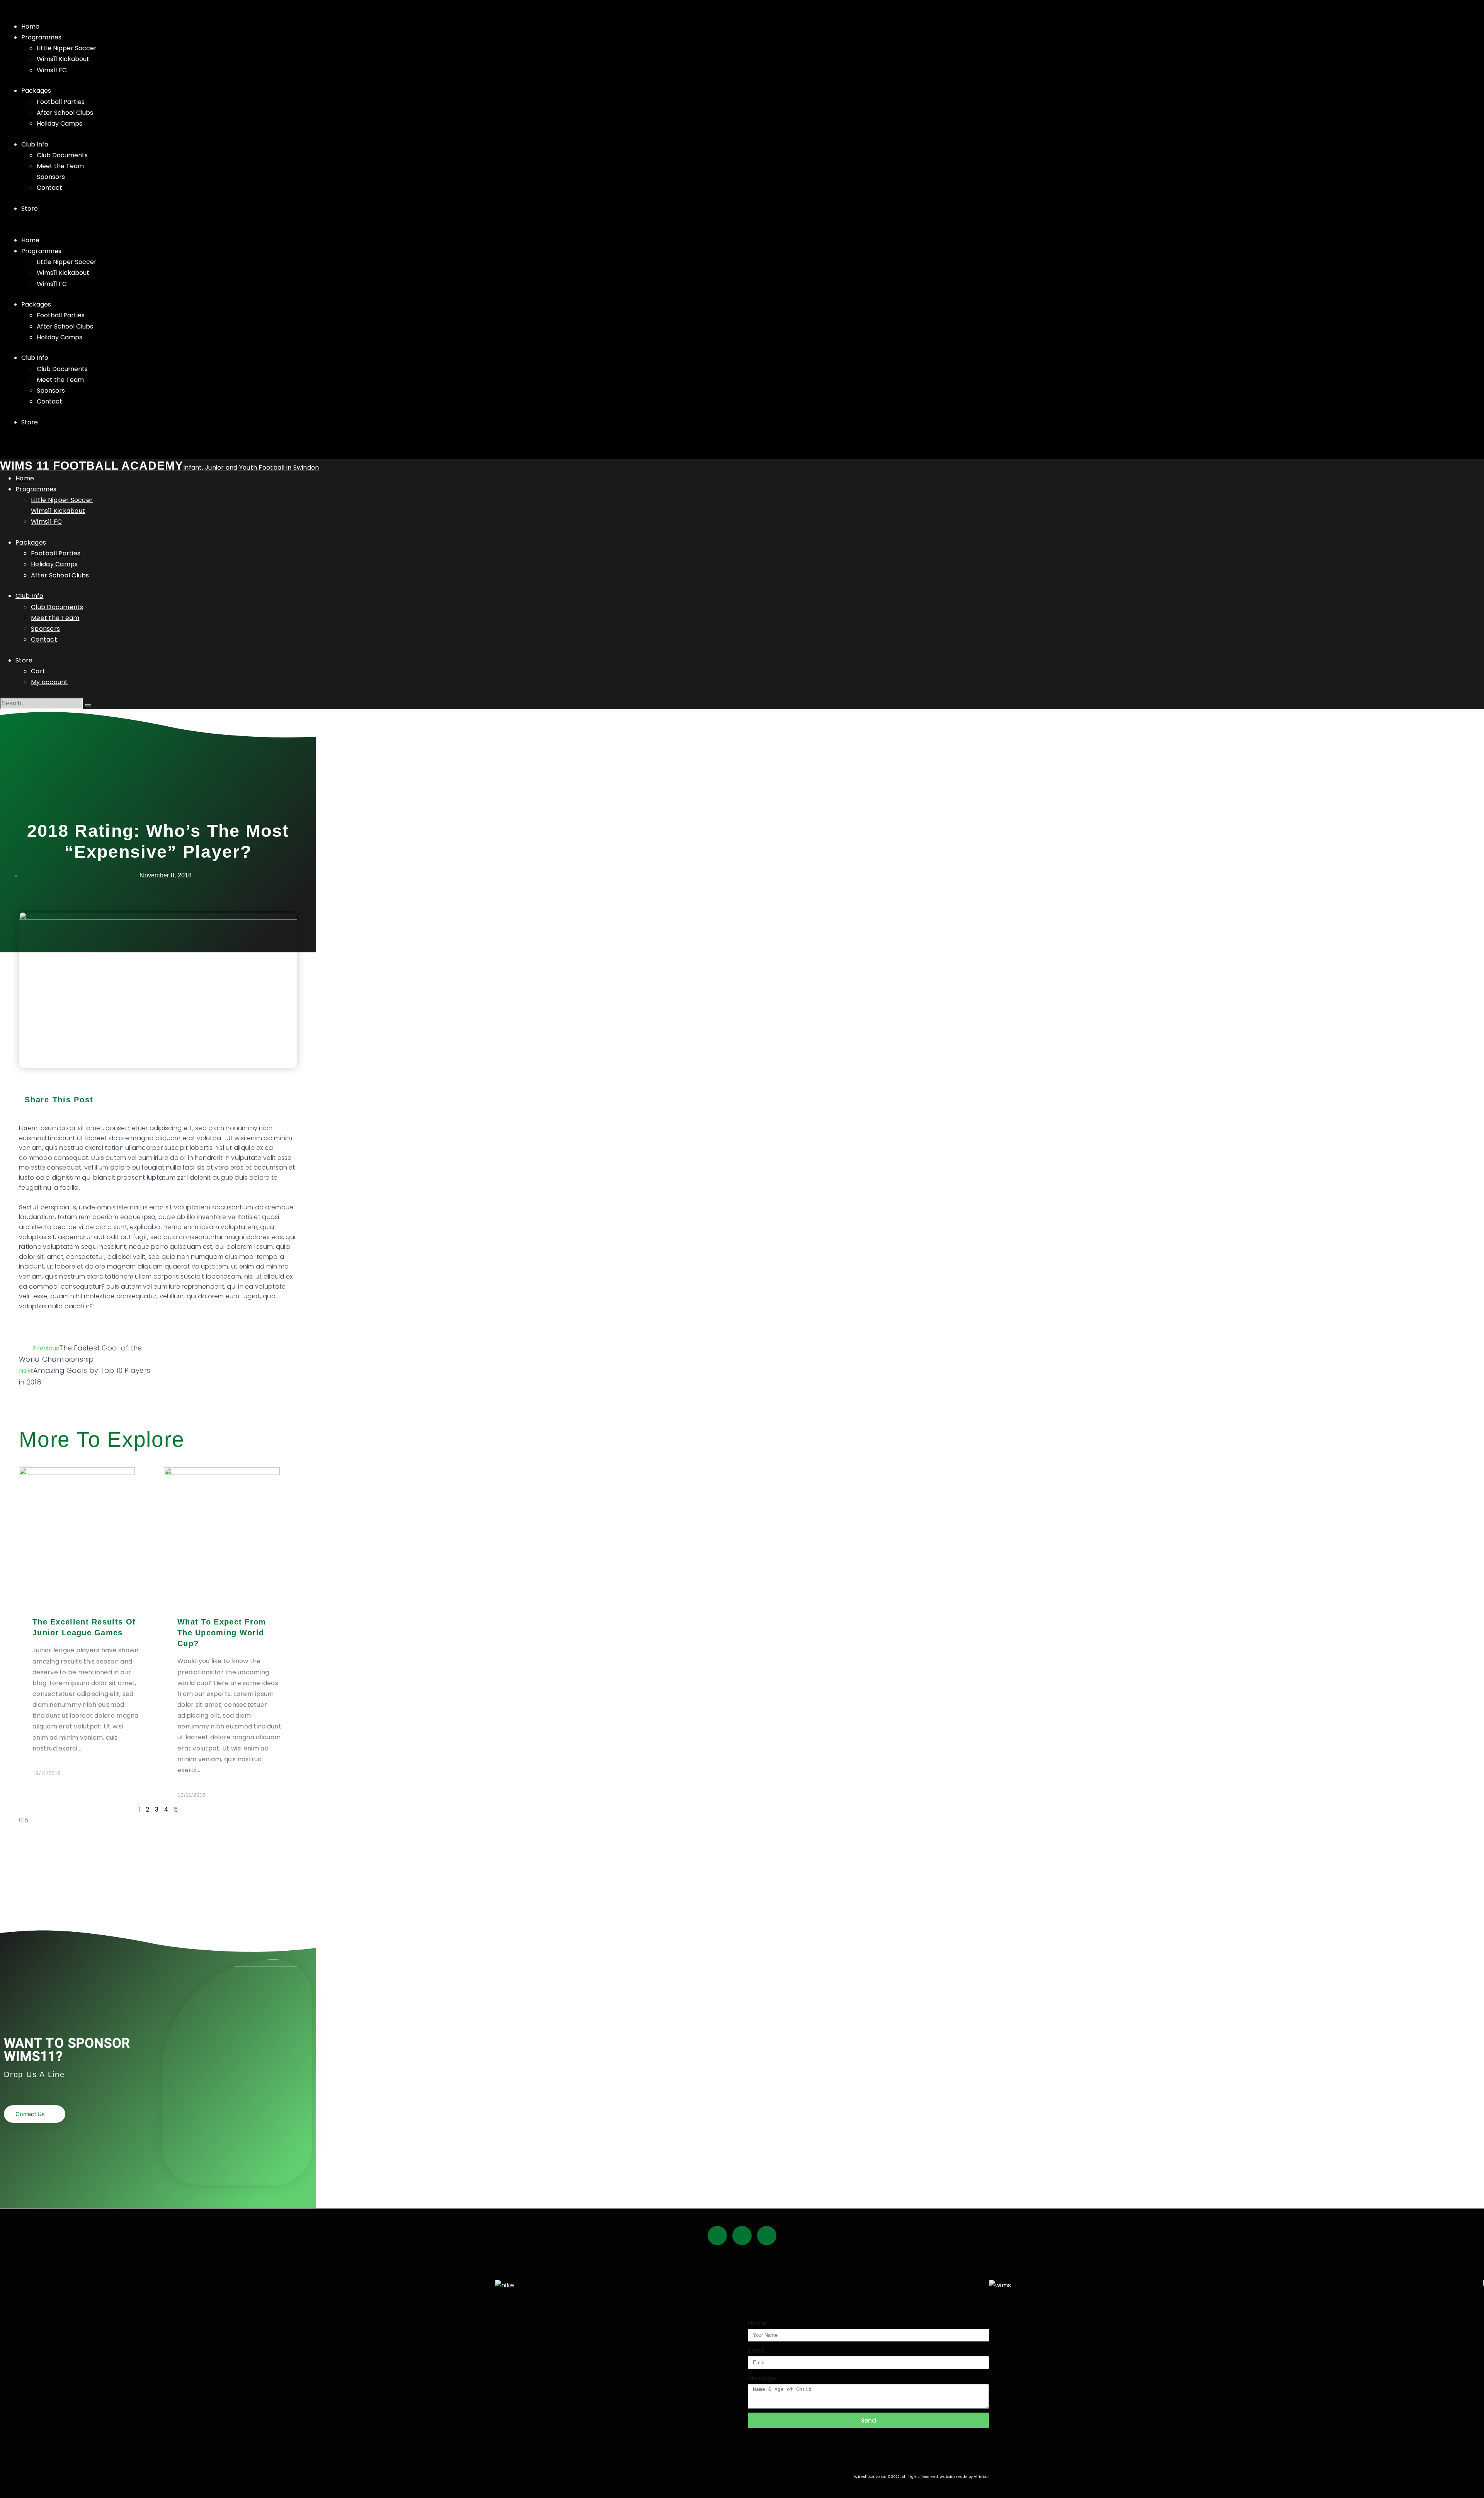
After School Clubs (65, 113)
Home (30, 26)
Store (30, 209)
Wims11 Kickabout (63, 59)
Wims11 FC (52, 70)
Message (762, 2378)
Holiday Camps (60, 123)
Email (756, 2351)
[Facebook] (717, 2236)
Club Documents (62, 155)
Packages (36, 91)
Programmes (41, 37)
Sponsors (51, 177)
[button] (742, 230)
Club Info (35, 144)
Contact (49, 188)
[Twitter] (742, 2236)
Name (757, 2323)
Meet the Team (60, 166)
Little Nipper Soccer (67, 48)
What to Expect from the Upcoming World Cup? (222, 1633)
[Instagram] (767, 2236)
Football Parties (61, 102)
